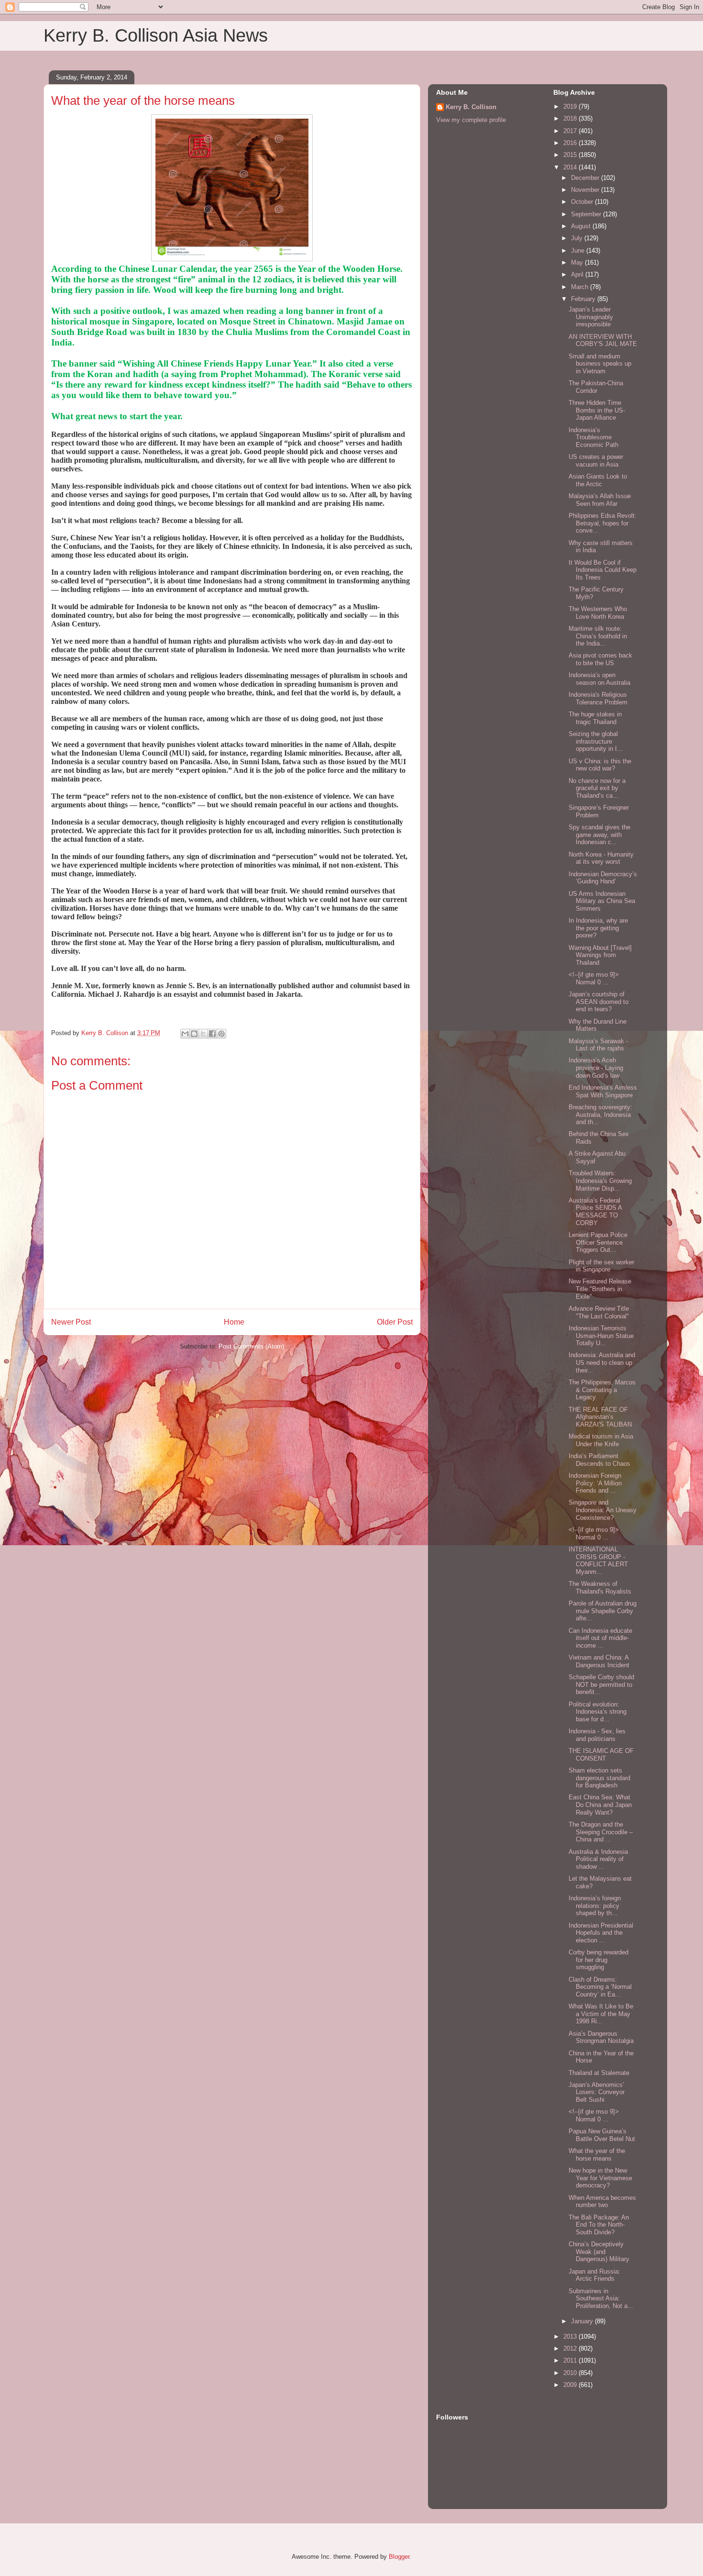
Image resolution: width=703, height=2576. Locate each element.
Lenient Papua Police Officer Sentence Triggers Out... (598, 1242)
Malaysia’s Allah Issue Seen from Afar (600, 500)
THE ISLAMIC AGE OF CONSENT (601, 1755)
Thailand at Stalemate (599, 2073)
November (586, 190)
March (581, 287)
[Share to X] (203, 1034)
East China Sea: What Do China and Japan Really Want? (600, 1805)
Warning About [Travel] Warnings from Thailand (600, 955)
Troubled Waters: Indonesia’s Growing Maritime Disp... (600, 1181)
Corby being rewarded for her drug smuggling (599, 1960)
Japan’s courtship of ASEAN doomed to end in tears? (599, 1002)
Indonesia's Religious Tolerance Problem (598, 698)
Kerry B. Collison (471, 107)
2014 (571, 167)
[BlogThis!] (194, 1034)
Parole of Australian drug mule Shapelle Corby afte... (603, 1611)
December (586, 178)
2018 (571, 118)
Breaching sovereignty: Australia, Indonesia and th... (600, 1115)
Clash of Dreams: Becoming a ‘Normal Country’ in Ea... (600, 1987)
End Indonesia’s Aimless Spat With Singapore (603, 1091)
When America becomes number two (602, 2202)
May (578, 262)
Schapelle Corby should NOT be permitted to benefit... (601, 1684)
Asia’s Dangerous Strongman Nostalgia (601, 2037)
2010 (571, 2373)
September (587, 214)
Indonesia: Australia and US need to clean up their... (602, 1362)
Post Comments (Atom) (251, 1346)
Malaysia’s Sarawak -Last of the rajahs (598, 1045)
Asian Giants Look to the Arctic (598, 480)
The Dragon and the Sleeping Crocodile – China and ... (601, 1832)
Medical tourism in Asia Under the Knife (601, 1440)
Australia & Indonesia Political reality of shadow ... (598, 1859)
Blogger (399, 2557)
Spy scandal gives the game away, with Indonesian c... (599, 835)
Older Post (395, 1322)
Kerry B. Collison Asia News (156, 35)
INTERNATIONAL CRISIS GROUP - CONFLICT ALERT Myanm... (598, 1561)
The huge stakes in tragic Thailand (595, 718)
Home (234, 1322)
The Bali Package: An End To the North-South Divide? (599, 2225)
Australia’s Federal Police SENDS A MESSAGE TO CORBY (595, 1212)
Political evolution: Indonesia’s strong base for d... (598, 1712)
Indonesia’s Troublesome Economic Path (593, 437)
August (582, 226)
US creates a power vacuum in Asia (596, 461)
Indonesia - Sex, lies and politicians (597, 1735)
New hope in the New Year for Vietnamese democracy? (600, 2178)
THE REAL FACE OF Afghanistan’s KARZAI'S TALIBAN (600, 1417)
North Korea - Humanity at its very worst (601, 858)
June (579, 251)
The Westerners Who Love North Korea (598, 613)
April (578, 274)
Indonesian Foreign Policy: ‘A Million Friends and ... (595, 1483)
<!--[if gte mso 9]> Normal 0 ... (594, 978)
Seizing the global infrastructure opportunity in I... (596, 741)
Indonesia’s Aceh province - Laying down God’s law (596, 1068)
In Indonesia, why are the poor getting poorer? (598, 928)
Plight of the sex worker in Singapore (601, 1266)
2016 (571, 143)
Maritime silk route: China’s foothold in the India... (598, 636)
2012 (571, 2348)
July (578, 238)
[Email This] (185, 1034)
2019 (571, 106)
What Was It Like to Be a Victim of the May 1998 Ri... (601, 2014)
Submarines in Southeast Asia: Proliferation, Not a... (601, 2298)
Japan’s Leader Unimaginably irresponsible (591, 317)
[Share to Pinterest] (221, 1034)
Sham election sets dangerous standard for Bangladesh (599, 1778)
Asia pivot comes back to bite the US (600, 659)
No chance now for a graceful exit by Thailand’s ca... (597, 788)
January (583, 2321)
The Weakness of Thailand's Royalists (600, 1588)
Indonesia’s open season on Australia (599, 679)
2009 (571, 2385)
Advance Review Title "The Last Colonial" (599, 1312)
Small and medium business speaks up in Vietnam (600, 364)
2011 (571, 2360)
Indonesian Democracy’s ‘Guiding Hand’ (603, 878)
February (584, 299)
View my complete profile (471, 120)
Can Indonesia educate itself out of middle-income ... (600, 1638)
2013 (571, 2336)
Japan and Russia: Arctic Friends (594, 2275)
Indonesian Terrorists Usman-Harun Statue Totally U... (601, 1336)
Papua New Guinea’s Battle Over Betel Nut (602, 2135)
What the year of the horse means (597, 2155)
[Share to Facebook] (212, 1034)
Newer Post (71, 1322)
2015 (571, 155)
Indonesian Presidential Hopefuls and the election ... (601, 1933)
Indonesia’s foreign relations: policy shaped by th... (595, 1906)
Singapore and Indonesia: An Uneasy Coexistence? (603, 1510)
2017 (571, 131)
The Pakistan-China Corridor (596, 387)
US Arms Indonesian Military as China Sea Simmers (602, 901)
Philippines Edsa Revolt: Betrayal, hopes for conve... (603, 523)
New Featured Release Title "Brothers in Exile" (600, 1289)
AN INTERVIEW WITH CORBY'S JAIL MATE (603, 340)
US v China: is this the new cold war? (600, 765)
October (583, 202)
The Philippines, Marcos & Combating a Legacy (602, 1390)
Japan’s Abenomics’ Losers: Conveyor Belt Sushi (597, 2092)
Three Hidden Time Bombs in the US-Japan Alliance (597, 410)
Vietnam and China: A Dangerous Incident (599, 1661)
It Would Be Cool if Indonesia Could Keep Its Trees (603, 570)
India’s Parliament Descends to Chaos (599, 1460)
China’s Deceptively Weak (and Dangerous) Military (599, 2252)
